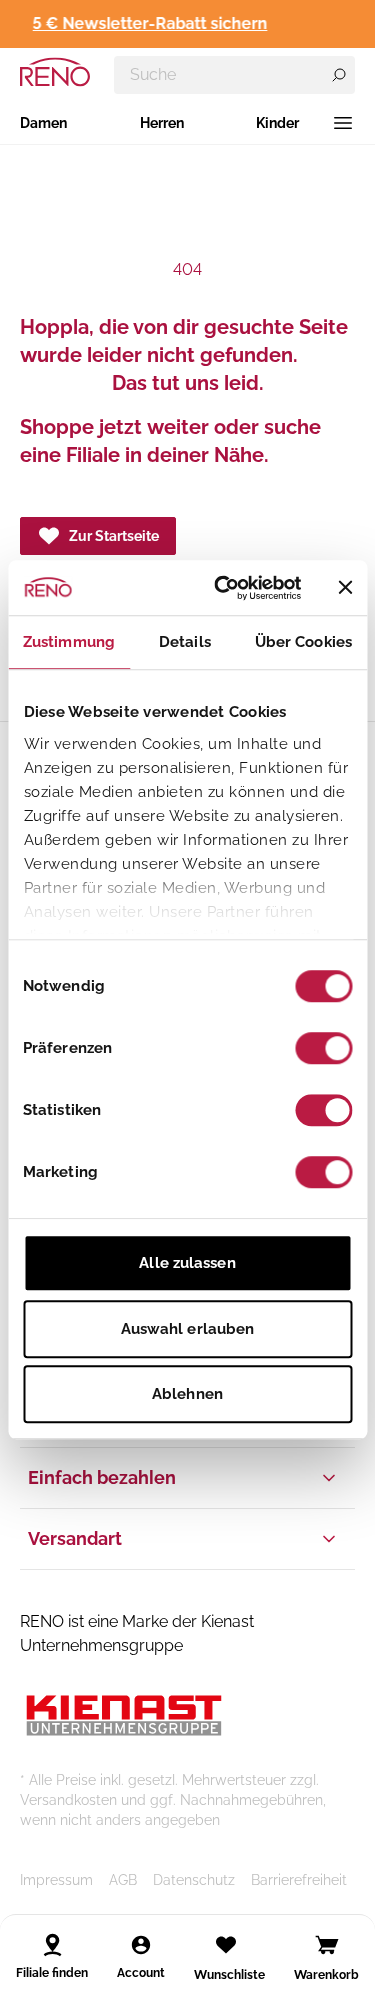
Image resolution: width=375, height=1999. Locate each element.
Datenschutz (194, 1880)
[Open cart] (327, 1945)
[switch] (323, 1048)
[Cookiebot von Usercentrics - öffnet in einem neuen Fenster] (223, 588)
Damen (43, 123)
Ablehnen (187, 1394)
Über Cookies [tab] (303, 642)
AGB (123, 1880)
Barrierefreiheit (299, 1880)
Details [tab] (185, 642)
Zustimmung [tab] (69, 642)
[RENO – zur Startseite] (55, 72)
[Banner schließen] (345, 588)
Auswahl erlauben (188, 1329)
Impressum (56, 1880)
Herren (162, 123)
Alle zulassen (187, 1263)
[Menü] (343, 123)
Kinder (277, 123)
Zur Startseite (114, 536)
